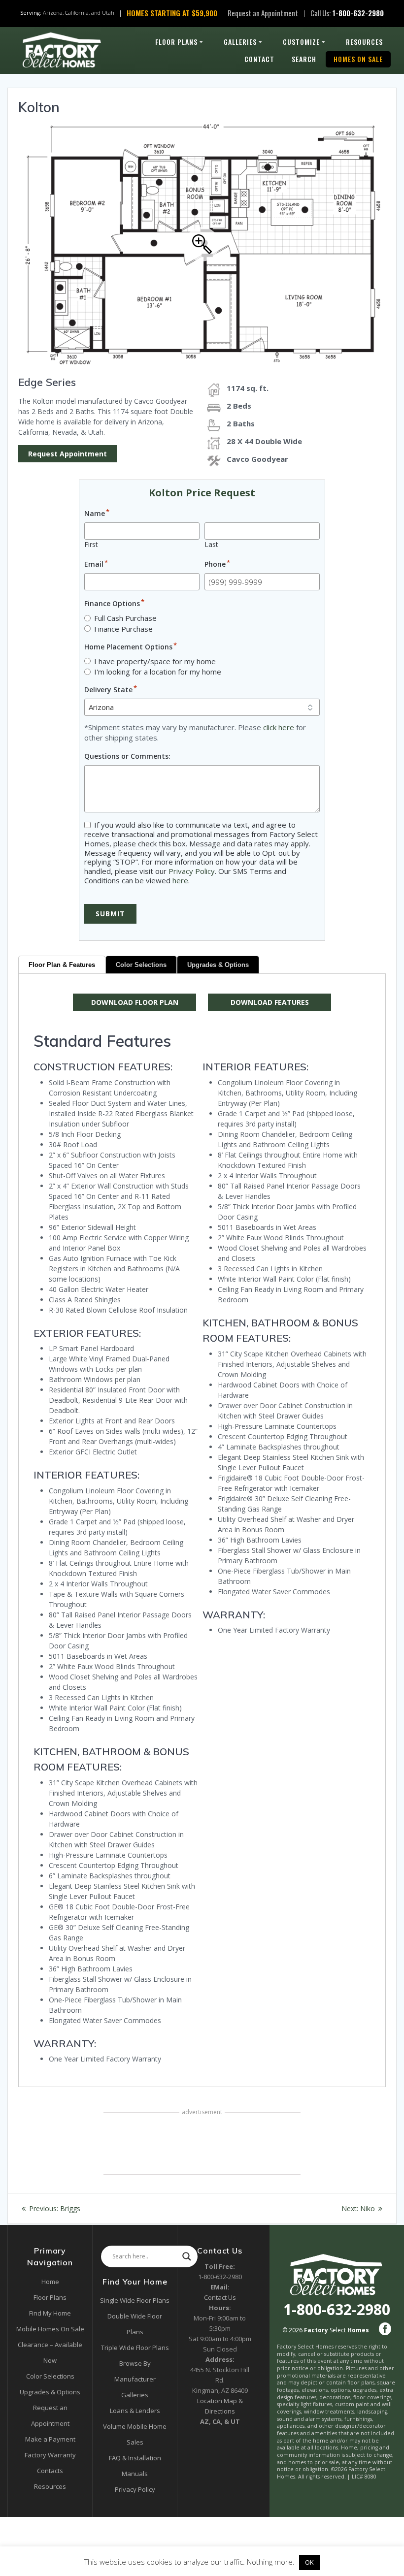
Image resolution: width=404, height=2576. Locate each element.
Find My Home (50, 2313)
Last (211, 544)
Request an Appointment (263, 13)
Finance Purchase (123, 629)
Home (50, 2282)
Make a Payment (50, 2439)
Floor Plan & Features (62, 965)
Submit (110, 914)
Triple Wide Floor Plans (135, 2348)
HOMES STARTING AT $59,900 (172, 13)
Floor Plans (176, 42)
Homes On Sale (358, 59)
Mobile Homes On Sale (50, 2329)
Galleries (240, 42)
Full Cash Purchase (125, 618)
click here (279, 727)
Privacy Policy (192, 871)
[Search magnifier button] (187, 2256)
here (180, 880)
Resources (364, 42)
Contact (259, 59)
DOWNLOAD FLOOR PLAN (135, 1002)
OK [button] (309, 2562)
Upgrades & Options (218, 965)
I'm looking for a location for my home (158, 672)
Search (304, 59)
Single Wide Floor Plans (135, 2300)
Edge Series (47, 382)
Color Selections (141, 965)
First (91, 544)
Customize (301, 42)
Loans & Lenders (135, 2411)
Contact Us (220, 2297)
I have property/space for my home (155, 661)
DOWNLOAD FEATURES (270, 1002)
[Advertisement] (202, 2144)
